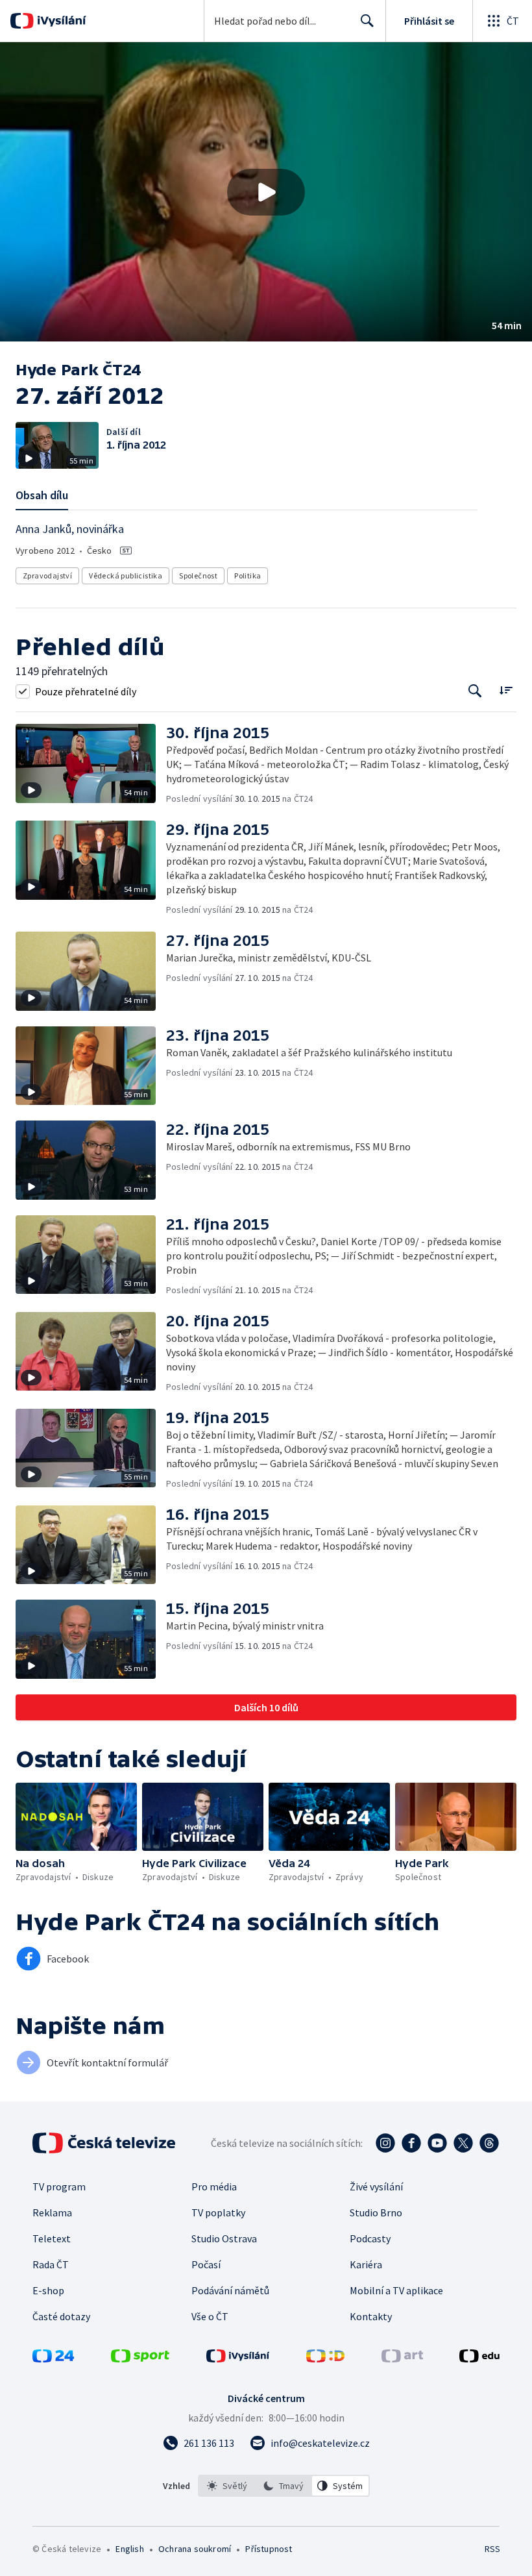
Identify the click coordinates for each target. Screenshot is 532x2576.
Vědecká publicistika (126, 576)
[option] (227, 2486)
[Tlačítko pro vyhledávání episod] (475, 691)
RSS (492, 2549)
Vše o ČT (210, 2316)
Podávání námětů (230, 2290)
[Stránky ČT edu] (479, 2359)
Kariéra (366, 2264)
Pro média (214, 2186)
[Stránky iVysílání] (238, 2359)
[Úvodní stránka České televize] (105, 2143)
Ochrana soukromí (195, 2549)
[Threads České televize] (489, 2143)
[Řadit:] (506, 690)
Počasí (206, 2264)
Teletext (52, 2238)
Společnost (198, 576)
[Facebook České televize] (411, 2143)
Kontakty (371, 2316)
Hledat (367, 21)
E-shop (48, 2290)
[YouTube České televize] (437, 2143)
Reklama (52, 2212)
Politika (248, 576)
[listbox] (284, 2486)
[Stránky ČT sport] (140, 2359)
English (129, 2549)
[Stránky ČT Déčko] (325, 2359)
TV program (59, 2186)
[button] (266, 192)
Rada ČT (51, 2264)
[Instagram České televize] (385, 2143)
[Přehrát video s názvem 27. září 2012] (266, 192)
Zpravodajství (47, 576)
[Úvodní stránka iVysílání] (60, 21)
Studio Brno (376, 2212)
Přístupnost (269, 2549)
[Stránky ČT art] (402, 2359)
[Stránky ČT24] (53, 2359)
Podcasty (370, 2238)
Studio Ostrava (224, 2238)
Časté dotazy (61, 2316)
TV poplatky (218, 2212)
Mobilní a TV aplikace (396, 2290)
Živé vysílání (376, 2186)
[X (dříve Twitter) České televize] (463, 2143)
